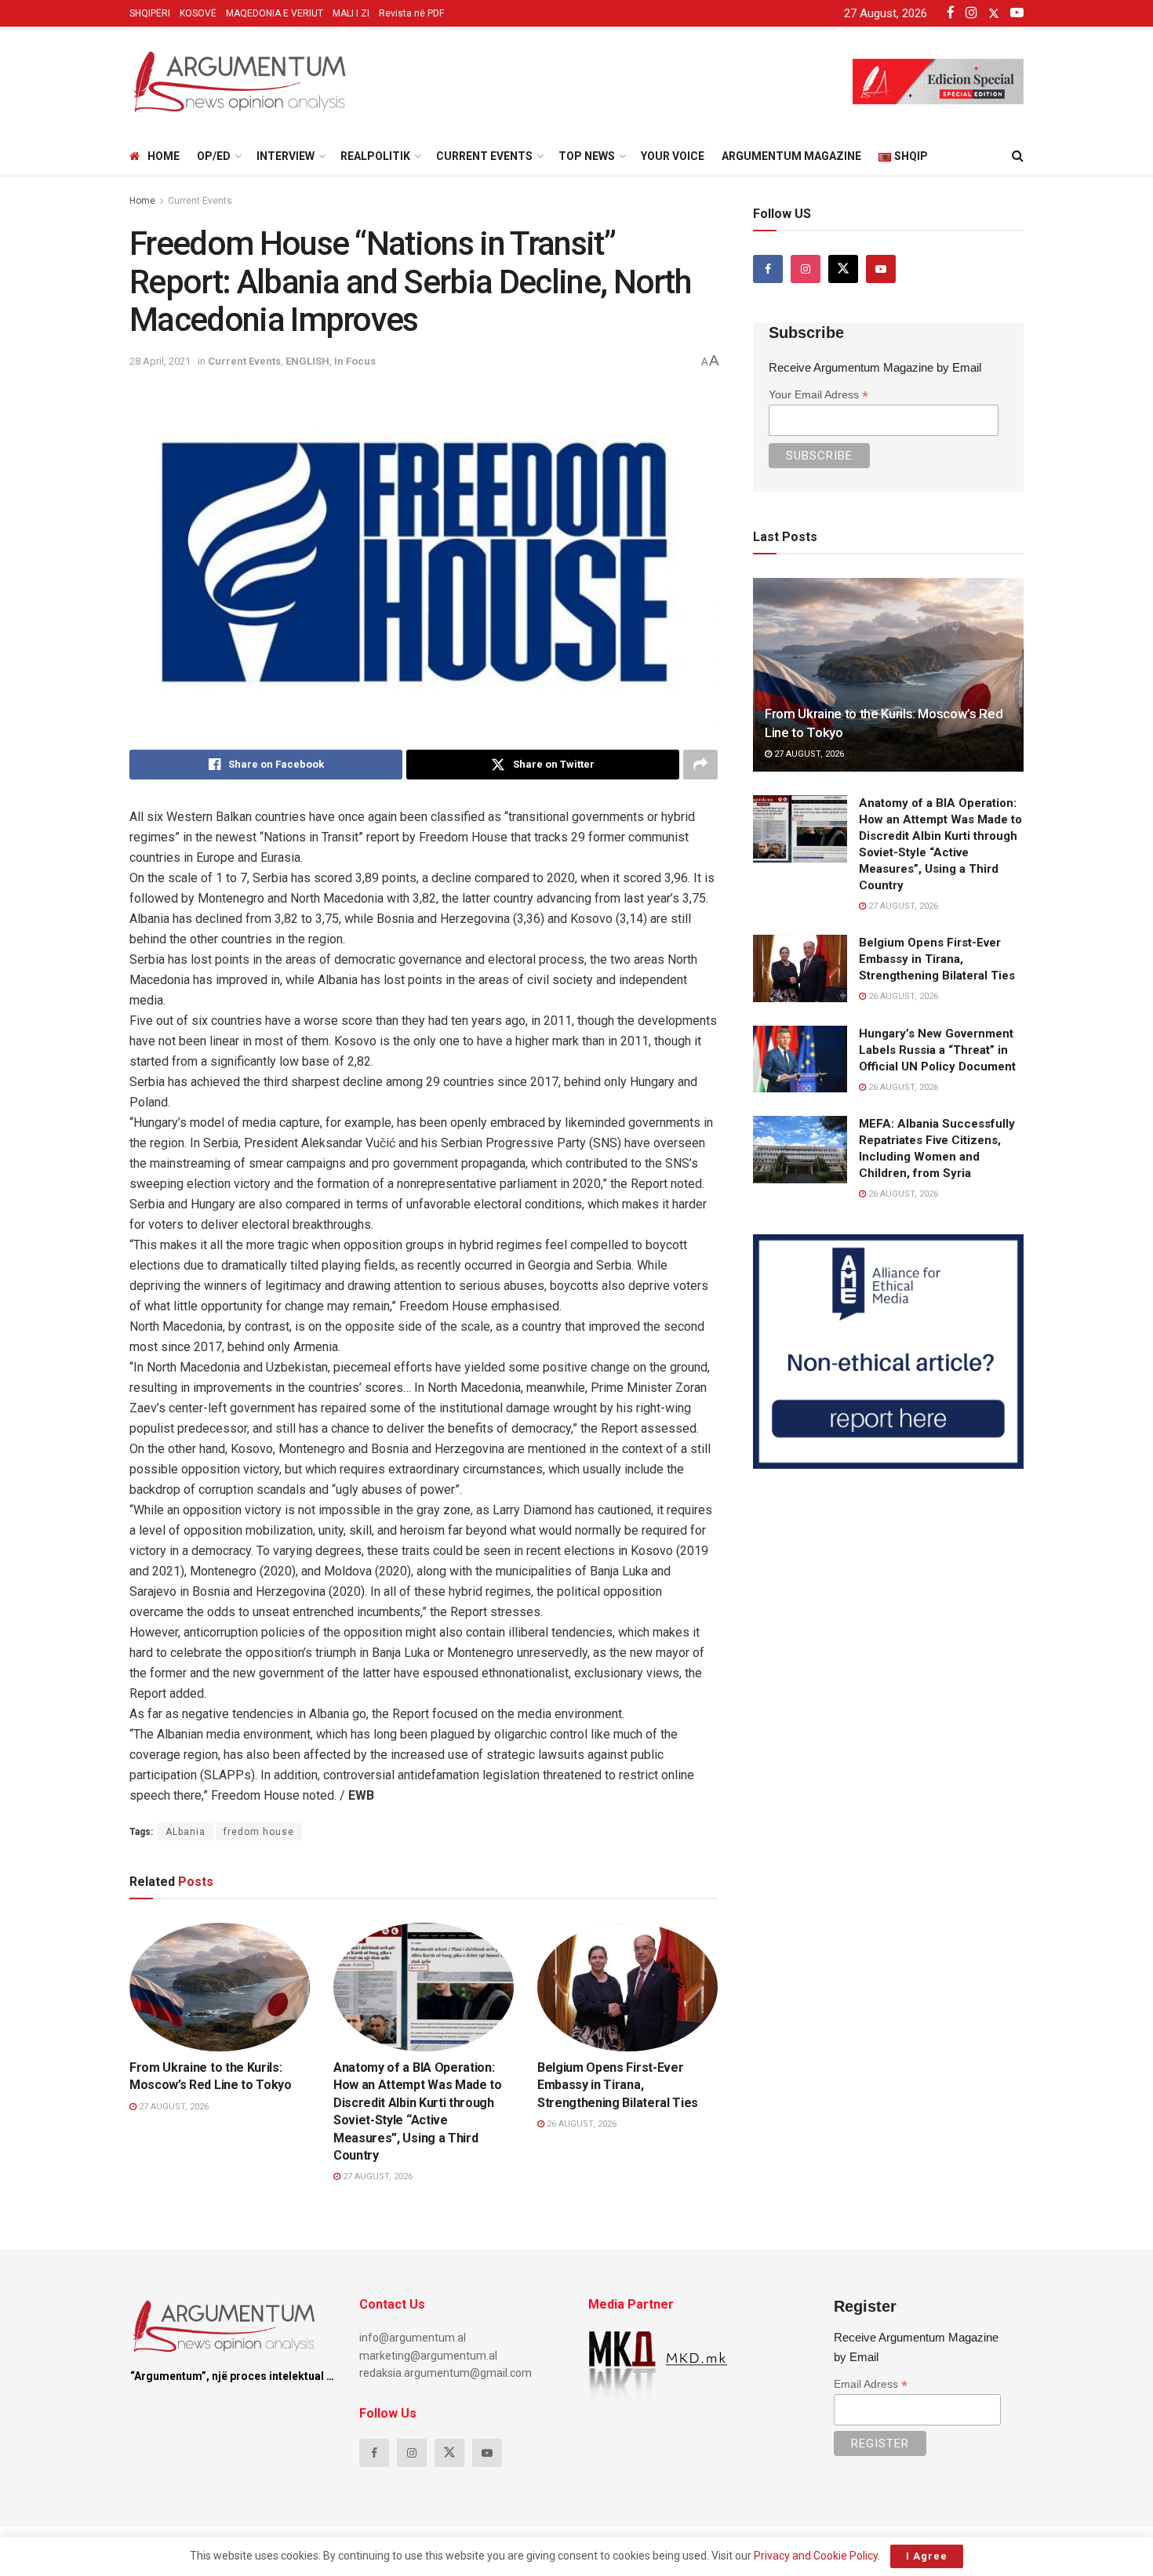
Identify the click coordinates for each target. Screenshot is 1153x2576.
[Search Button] (1018, 156)
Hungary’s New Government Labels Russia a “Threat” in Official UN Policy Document (937, 1050)
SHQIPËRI (150, 13)
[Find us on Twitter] (843, 269)
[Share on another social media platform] (700, 765)
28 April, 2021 (160, 361)
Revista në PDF (411, 13)
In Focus (355, 361)
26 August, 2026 (580, 2124)
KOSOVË (198, 13)
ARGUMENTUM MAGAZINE (791, 156)
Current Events (484, 156)
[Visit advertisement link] (888, 1351)
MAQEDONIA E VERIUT (275, 13)
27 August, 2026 (173, 2107)
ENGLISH (307, 361)
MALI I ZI (351, 13)
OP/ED (214, 156)
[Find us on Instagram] (806, 269)
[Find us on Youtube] (881, 269)
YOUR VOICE (673, 156)
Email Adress (871, 2384)
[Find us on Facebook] (768, 269)
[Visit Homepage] (239, 82)
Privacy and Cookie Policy (816, 2556)
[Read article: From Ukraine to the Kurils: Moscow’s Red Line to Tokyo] (220, 1987)
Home (164, 156)
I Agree (927, 2556)
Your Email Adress (818, 395)
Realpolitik (375, 156)
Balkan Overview (391, 2037)
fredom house (259, 1832)
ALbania (185, 1832)
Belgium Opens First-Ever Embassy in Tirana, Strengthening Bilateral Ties (618, 2085)
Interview (286, 156)
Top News (587, 156)
